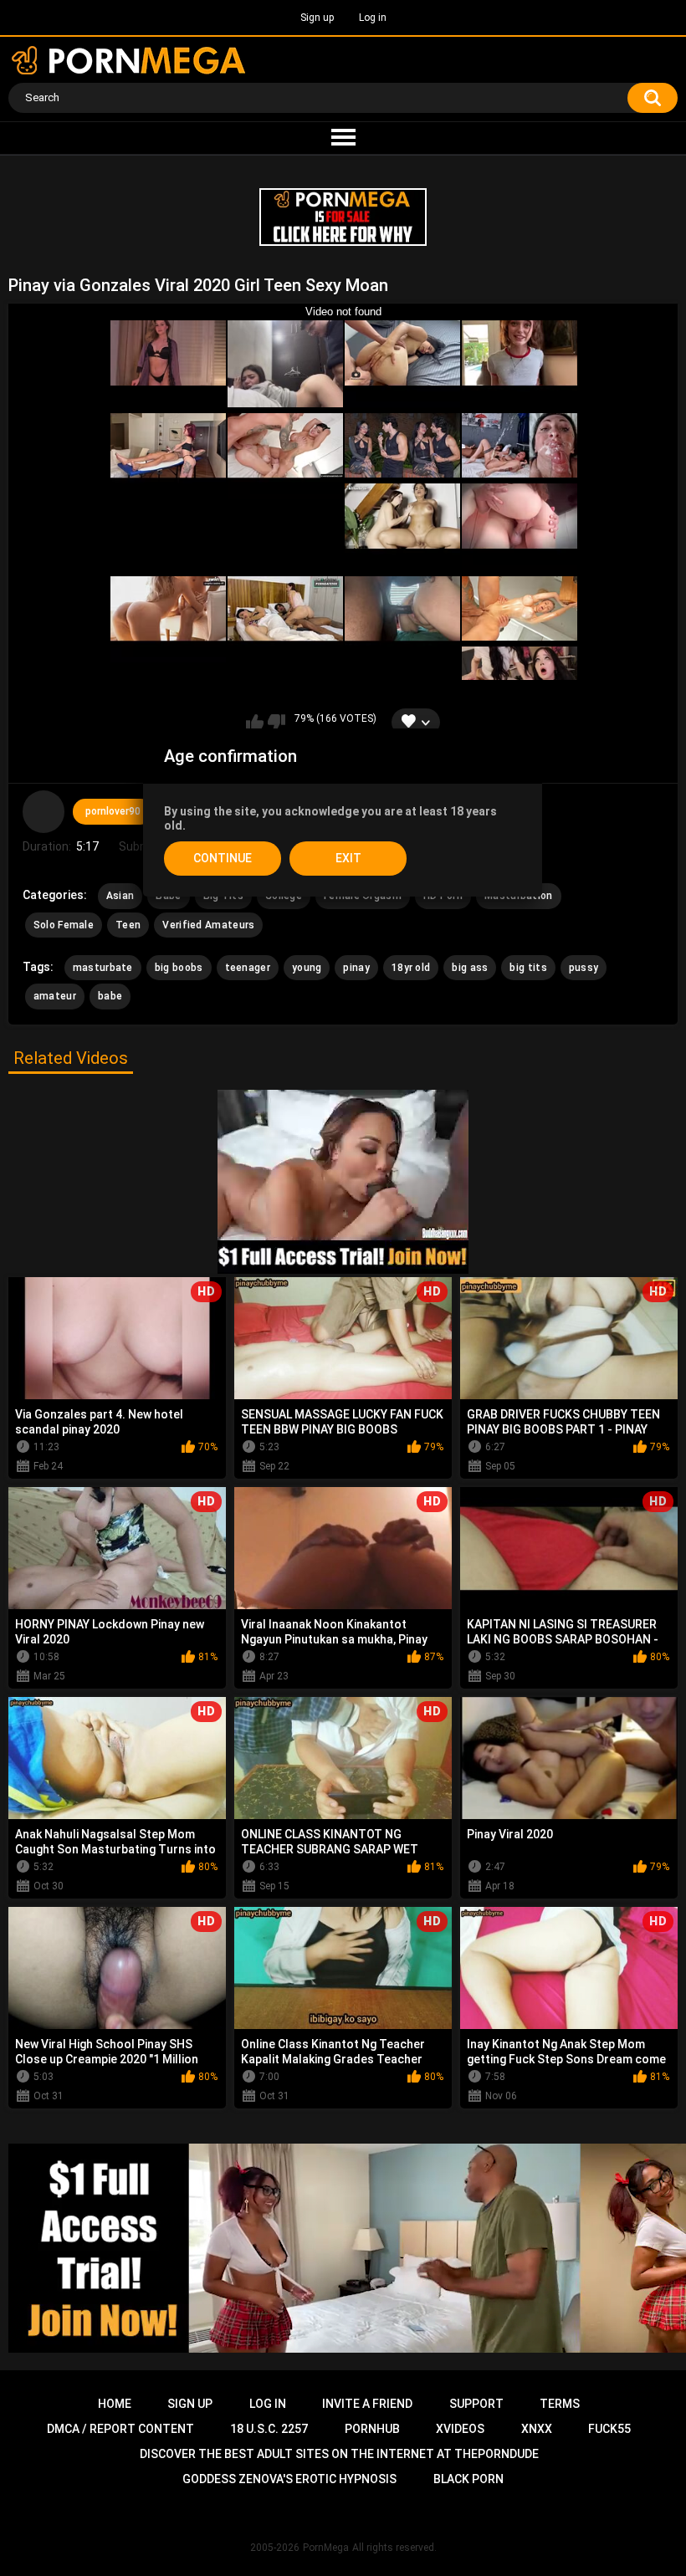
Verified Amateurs (208, 925)
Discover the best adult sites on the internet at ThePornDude (339, 2454)
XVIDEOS (460, 2429)
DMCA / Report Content (120, 2429)
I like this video (255, 723)
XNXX (537, 2429)
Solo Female (64, 925)
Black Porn (468, 2479)
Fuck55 (609, 2429)
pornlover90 (113, 811)
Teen (128, 925)
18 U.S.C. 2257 (269, 2429)
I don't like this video (276, 723)
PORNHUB (372, 2429)
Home (115, 2404)
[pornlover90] (44, 811)
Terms (560, 2404)
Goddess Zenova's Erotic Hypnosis (289, 2479)
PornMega (326, 2548)
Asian (120, 896)
